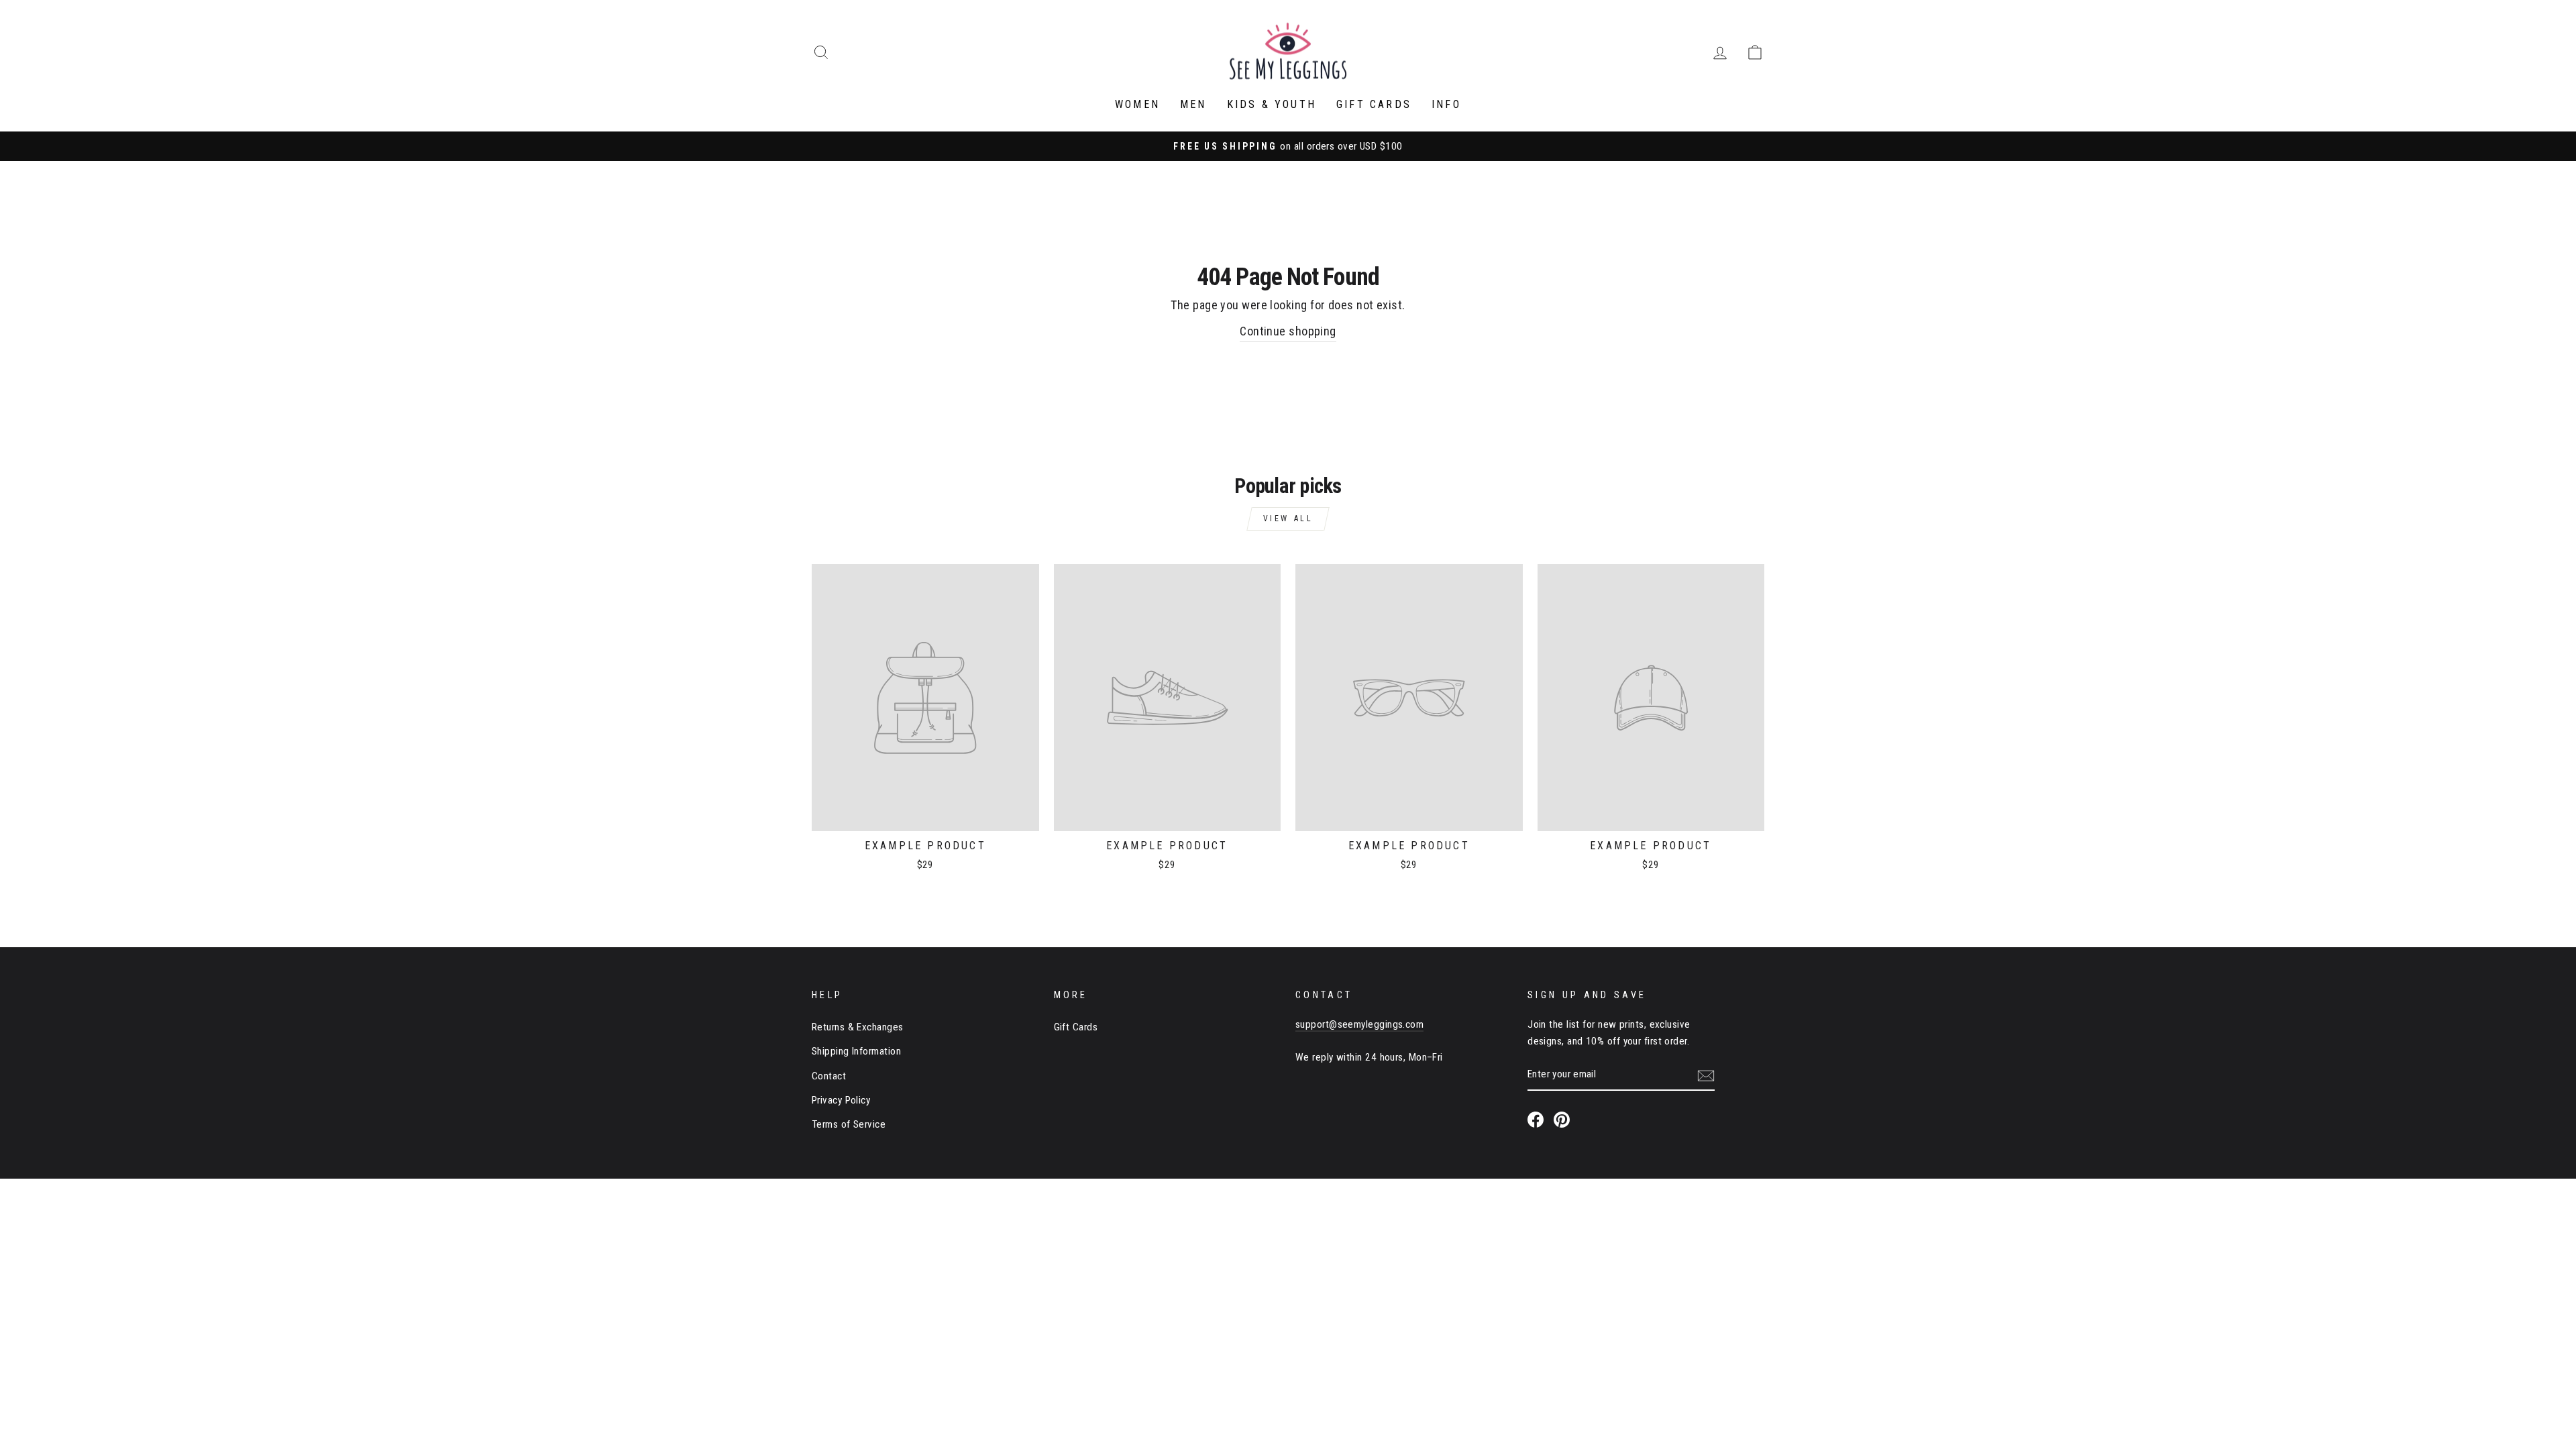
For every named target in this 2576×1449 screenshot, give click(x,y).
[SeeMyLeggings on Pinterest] (1562, 1119)
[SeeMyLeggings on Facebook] (1536, 1119)
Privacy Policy (841, 1100)
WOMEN (1137, 104)
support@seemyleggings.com (1359, 1024)
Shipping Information (856, 1051)
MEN (1193, 104)
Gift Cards (1076, 1027)
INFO (1446, 104)
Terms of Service (849, 1124)
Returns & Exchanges (858, 1027)
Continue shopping (1288, 331)
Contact (829, 1076)
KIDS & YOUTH (1272, 104)
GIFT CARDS (1374, 104)
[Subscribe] (1706, 1075)
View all (1288, 519)
